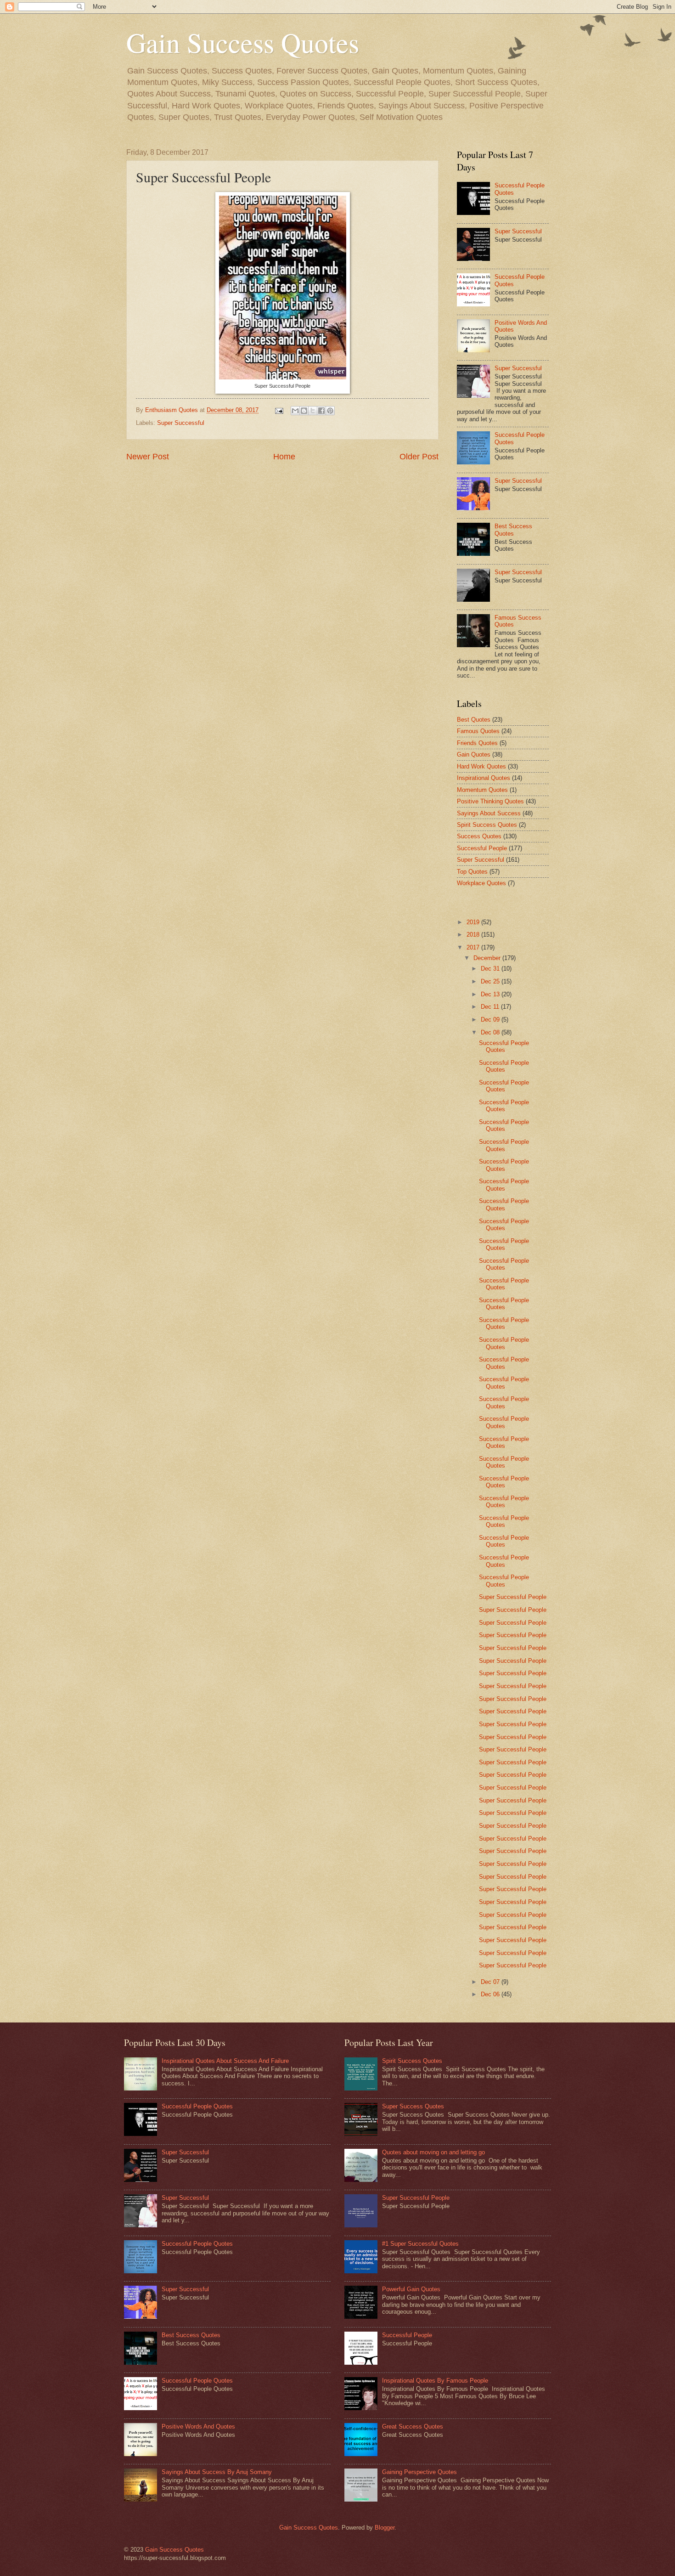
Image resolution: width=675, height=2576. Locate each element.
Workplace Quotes (481, 883)
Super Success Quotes (413, 2106)
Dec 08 (491, 1032)
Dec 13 (491, 994)
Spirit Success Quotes (487, 825)
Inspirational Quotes (484, 778)
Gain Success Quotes (243, 42)
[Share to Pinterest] (330, 411)
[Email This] (295, 411)
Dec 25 (491, 981)
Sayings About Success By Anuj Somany (217, 2472)
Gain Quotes (474, 754)
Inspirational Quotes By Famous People (435, 2381)
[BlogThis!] (304, 411)
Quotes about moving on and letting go (433, 2152)
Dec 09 (491, 1020)
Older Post (419, 457)
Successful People (482, 848)
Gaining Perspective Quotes (419, 2472)
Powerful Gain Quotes (411, 2289)
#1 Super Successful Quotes (420, 2244)
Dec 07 (491, 1982)
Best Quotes (474, 720)
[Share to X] (313, 411)
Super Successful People (513, 1597)
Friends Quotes (477, 743)
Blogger (385, 2528)
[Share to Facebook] (321, 411)
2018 (474, 935)
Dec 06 (491, 1994)
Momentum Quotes (482, 790)
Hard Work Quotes (481, 766)
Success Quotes (479, 836)
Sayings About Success (489, 813)
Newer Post (148, 457)
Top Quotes (472, 872)
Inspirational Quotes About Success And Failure (225, 2061)
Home (284, 457)
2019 (474, 922)
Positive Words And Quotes (198, 2426)
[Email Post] (279, 410)
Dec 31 (491, 969)
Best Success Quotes (513, 530)
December (488, 958)
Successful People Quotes (504, 1046)
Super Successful (181, 423)
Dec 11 (491, 1007)
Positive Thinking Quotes (490, 801)
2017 (474, 947)
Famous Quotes (478, 731)
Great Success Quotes (413, 2426)
